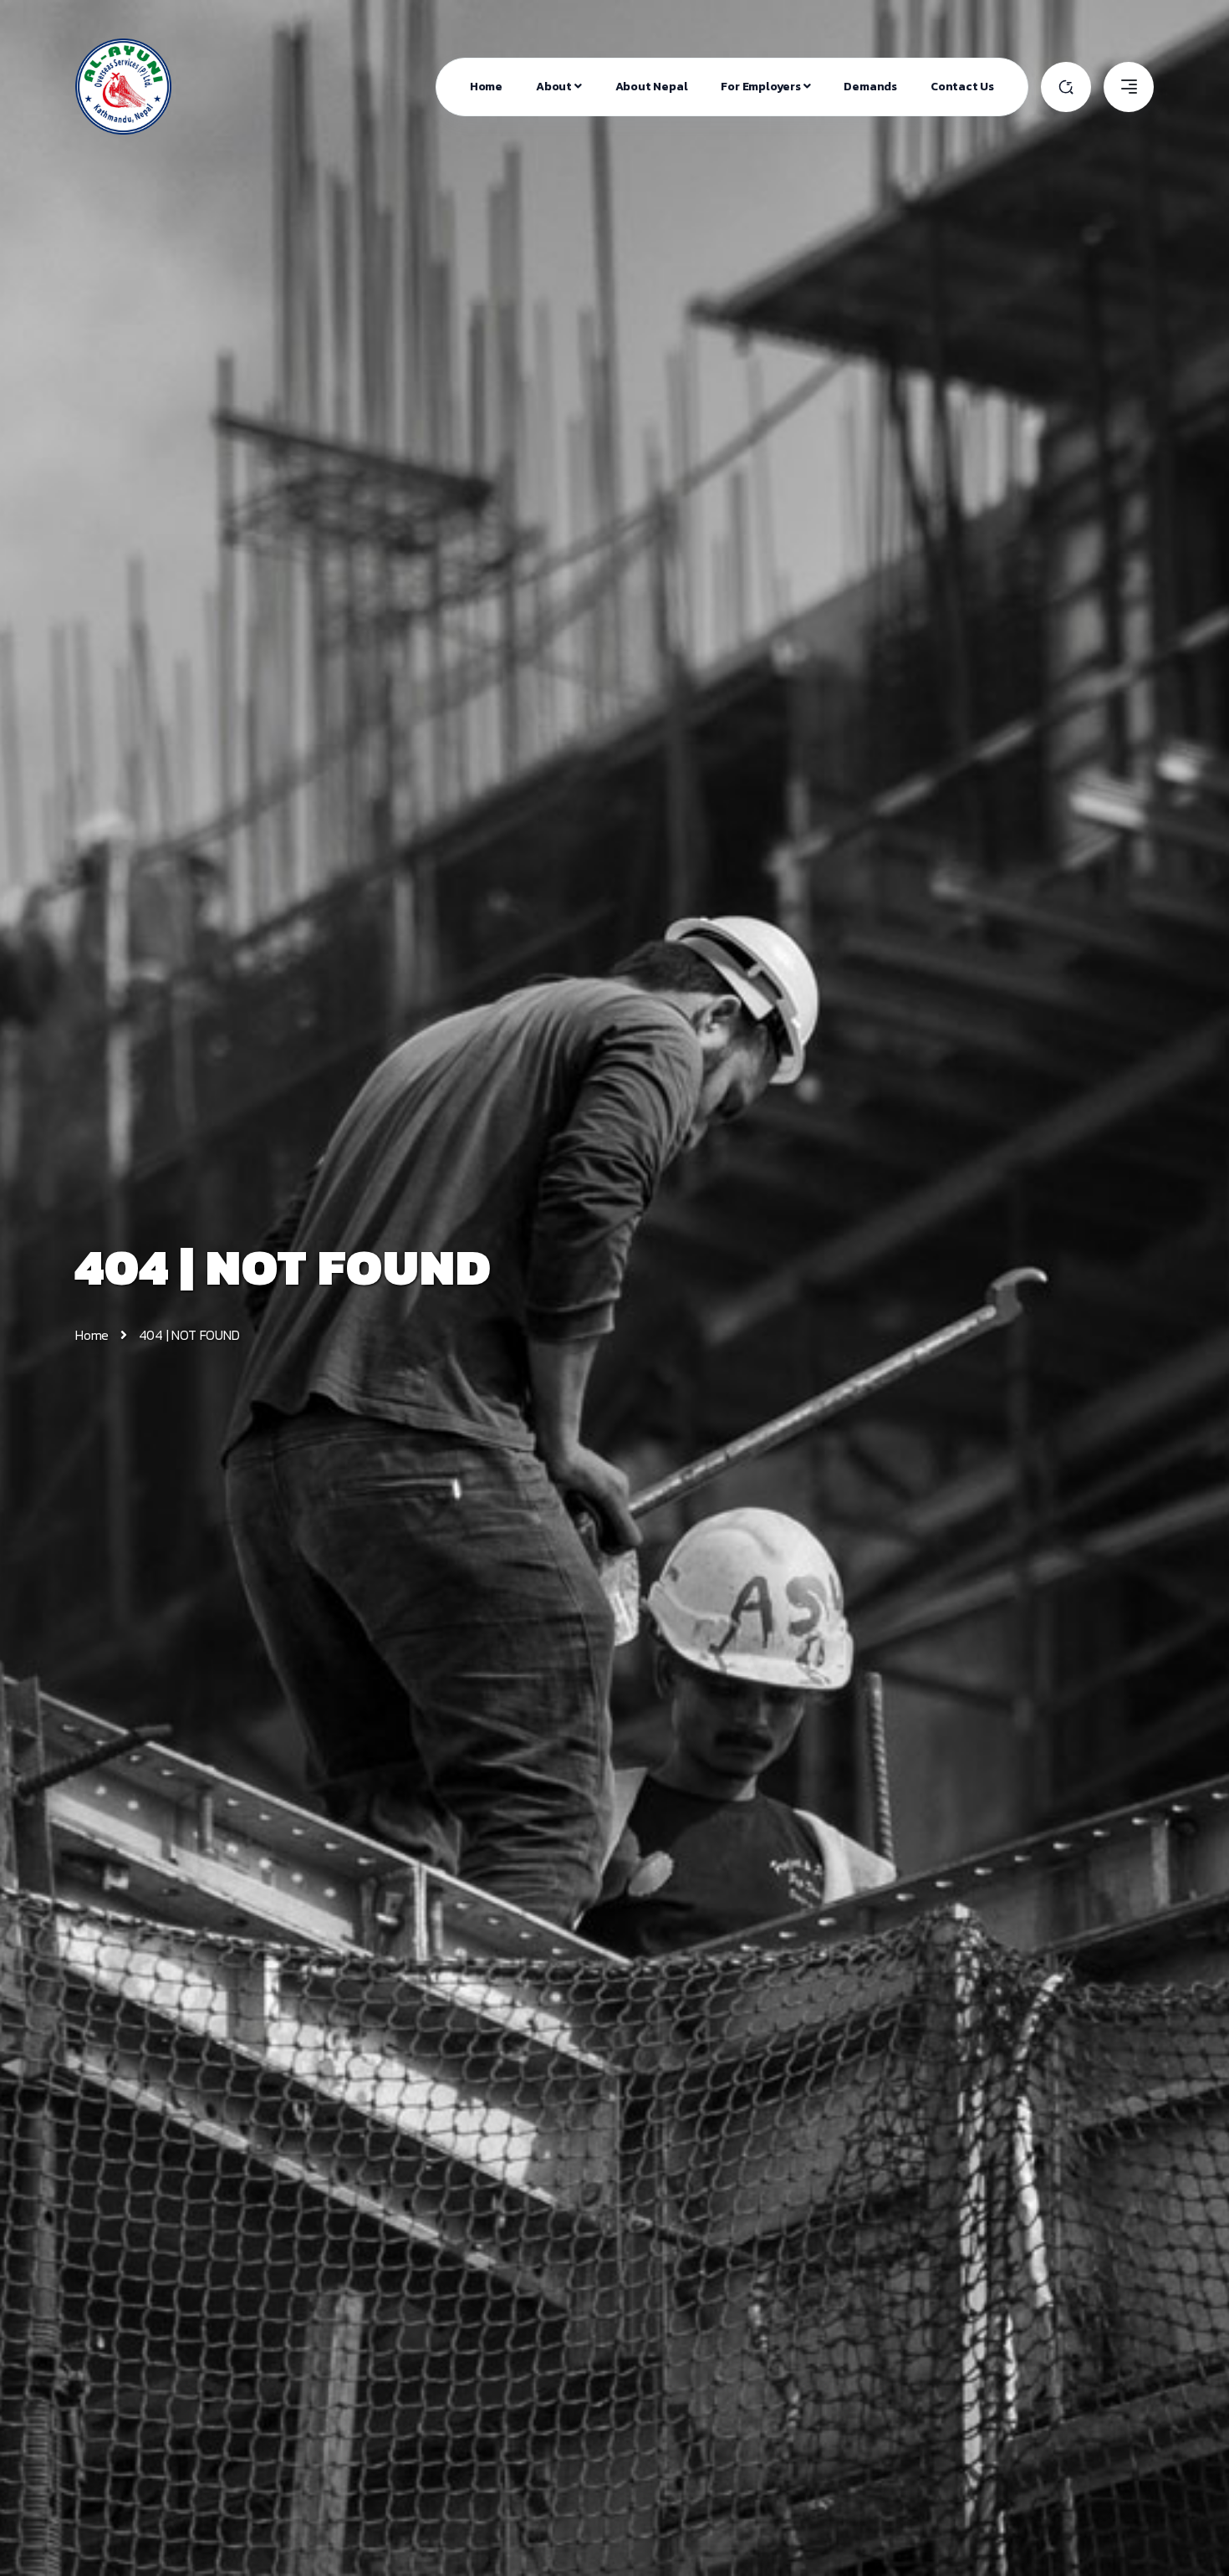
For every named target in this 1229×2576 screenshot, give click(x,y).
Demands (870, 87)
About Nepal (652, 87)
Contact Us (962, 87)
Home (486, 87)
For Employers (762, 87)
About (555, 87)
